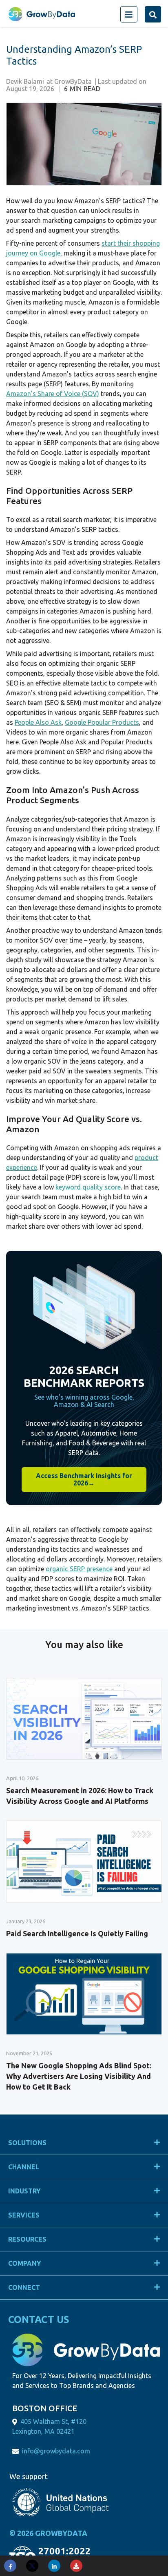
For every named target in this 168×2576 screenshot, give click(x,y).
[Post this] (32, 2565)
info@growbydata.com (56, 2451)
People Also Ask (38, 722)
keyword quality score (88, 1187)
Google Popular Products (102, 722)
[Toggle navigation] (129, 14)
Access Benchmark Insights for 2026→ (84, 1479)
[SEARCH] (153, 14)
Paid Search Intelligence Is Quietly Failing (77, 1933)
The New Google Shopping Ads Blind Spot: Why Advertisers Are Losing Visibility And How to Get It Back (79, 2076)
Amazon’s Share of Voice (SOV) (53, 394)
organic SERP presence (79, 1569)
